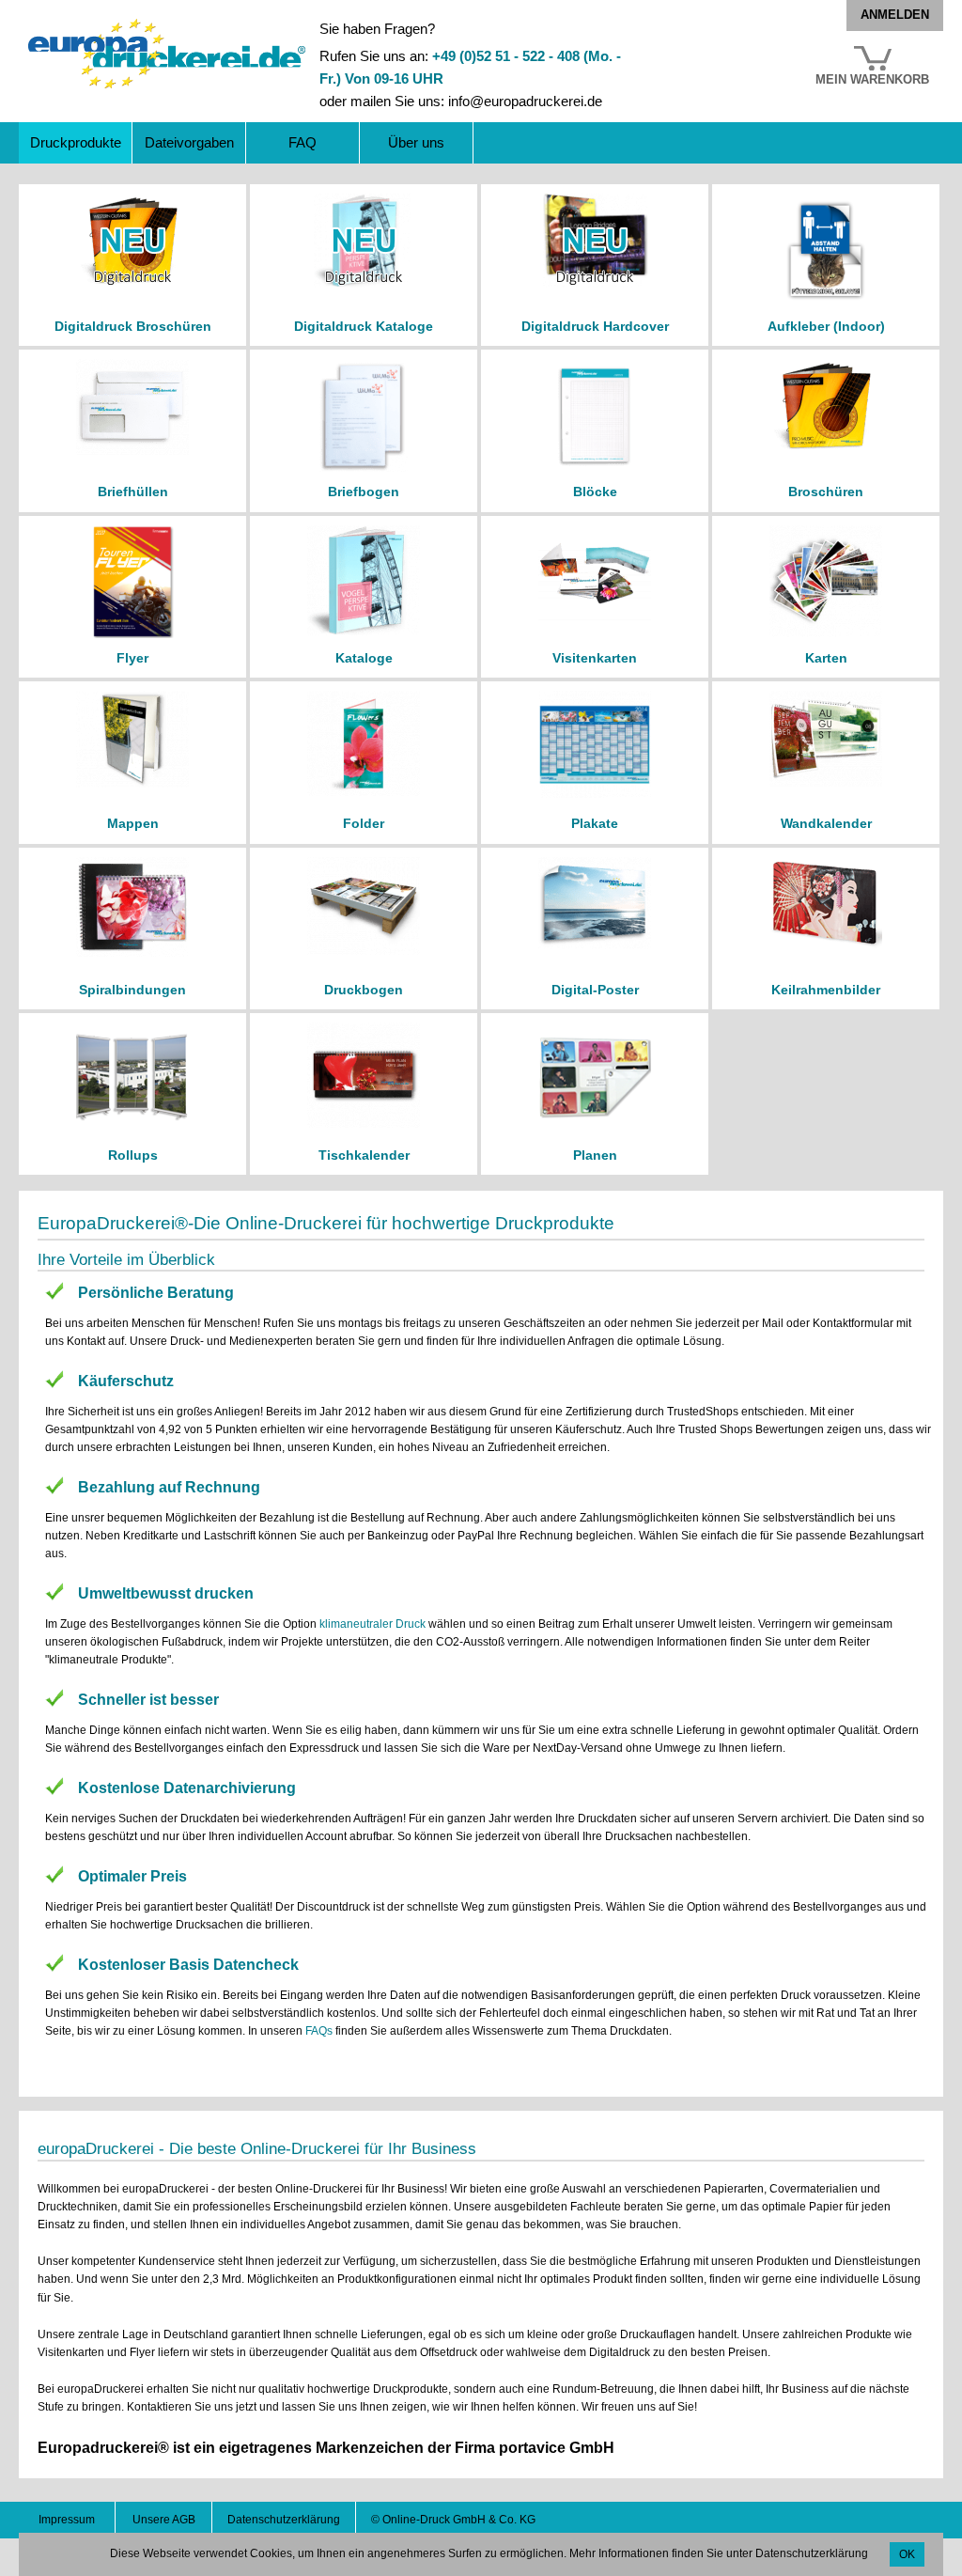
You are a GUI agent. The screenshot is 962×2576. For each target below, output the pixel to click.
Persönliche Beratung (156, 1293)
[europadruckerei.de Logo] (167, 27)
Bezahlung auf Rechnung (169, 1487)
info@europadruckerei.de (525, 101)
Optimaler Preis (132, 1876)
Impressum (67, 2520)
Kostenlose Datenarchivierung (187, 1788)
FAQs (319, 2031)
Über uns (416, 142)
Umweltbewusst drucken (166, 1593)
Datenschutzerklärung (284, 2520)
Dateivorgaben (189, 142)
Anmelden (895, 15)
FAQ (303, 142)
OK (907, 2554)
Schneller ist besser (148, 1700)
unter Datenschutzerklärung (797, 2553)
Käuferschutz (126, 1381)
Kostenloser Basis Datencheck (188, 1965)
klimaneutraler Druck (372, 1624)
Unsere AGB (164, 2520)
